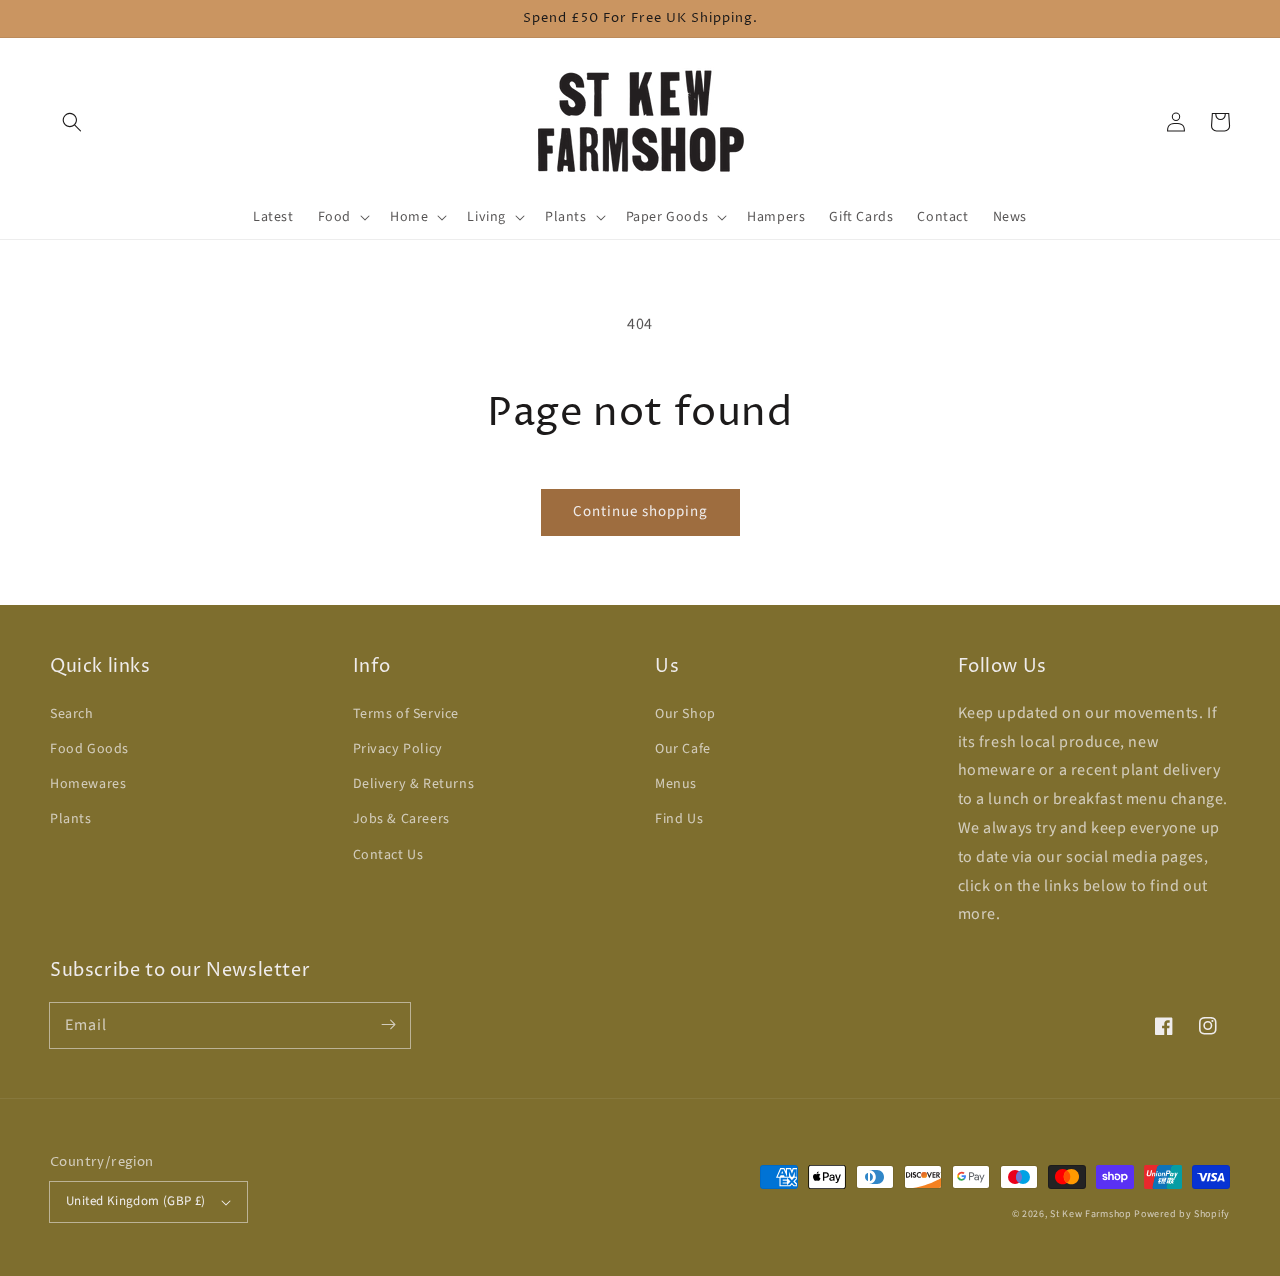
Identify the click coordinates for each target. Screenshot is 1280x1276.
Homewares (88, 784)
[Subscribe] (388, 1025)
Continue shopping (640, 511)
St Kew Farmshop (1091, 1214)
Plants (71, 819)
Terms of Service (406, 714)
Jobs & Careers (401, 819)
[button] (72, 122)
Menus (676, 784)
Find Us (679, 819)
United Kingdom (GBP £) (136, 1201)
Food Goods (89, 749)
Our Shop (685, 714)
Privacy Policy (398, 749)
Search (72, 714)
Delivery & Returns (414, 784)
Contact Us (388, 855)
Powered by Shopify (1182, 1214)
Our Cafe (683, 749)
